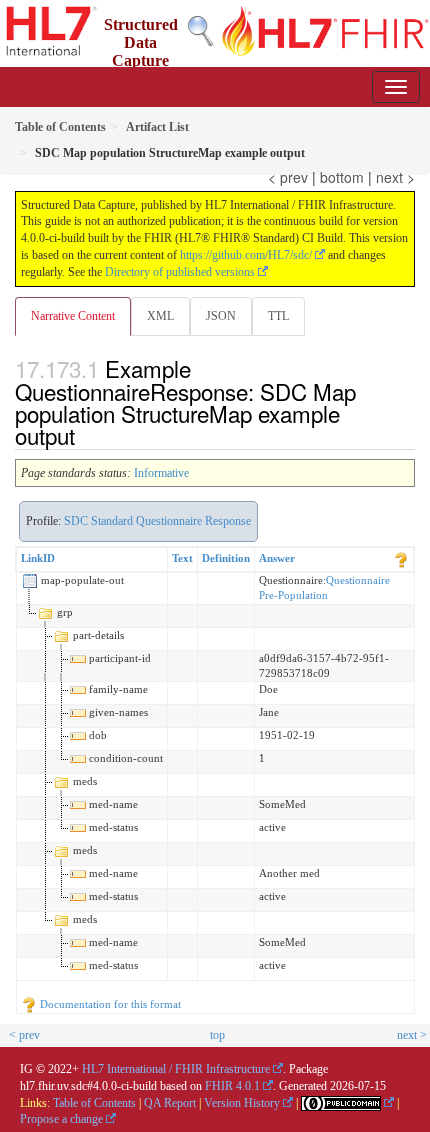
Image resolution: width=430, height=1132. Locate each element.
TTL (278, 316)
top (217, 1035)
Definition (226, 558)
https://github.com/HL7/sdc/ (246, 255)
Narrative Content (73, 316)
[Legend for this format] (401, 558)
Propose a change (61, 1119)
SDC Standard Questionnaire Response (157, 521)
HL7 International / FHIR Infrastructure (176, 1069)
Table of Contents (94, 1103)
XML (160, 316)
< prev (288, 177)
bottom (342, 177)
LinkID (38, 558)
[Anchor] (86, 435)
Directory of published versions (180, 272)
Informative (161, 473)
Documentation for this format (109, 1004)
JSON (221, 316)
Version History (242, 1103)
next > (395, 177)
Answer (277, 558)
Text (182, 558)
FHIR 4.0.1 (232, 1086)
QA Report (170, 1103)
